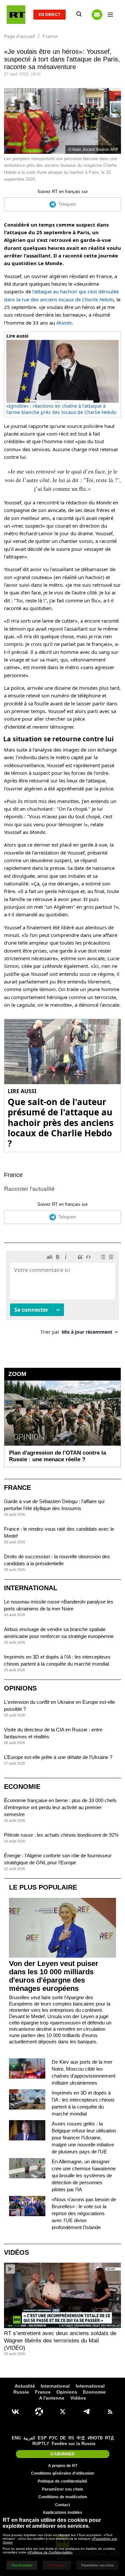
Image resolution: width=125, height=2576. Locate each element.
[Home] (16, 15)
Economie (22, 1787)
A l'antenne (52, 2398)
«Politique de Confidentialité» (50, 2552)
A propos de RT (63, 2466)
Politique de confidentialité (62, 2481)
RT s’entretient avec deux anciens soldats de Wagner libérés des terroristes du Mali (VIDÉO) (60, 2341)
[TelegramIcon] (86, 2412)
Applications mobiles (62, 2513)
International (31, 1588)
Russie (21, 2392)
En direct (49, 15)
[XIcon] (63, 2412)
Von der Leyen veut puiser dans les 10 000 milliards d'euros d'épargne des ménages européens (54, 1976)
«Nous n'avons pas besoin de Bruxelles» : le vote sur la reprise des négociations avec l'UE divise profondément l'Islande (84, 2213)
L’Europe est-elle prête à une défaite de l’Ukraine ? (58, 1757)
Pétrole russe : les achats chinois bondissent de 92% (61, 1835)
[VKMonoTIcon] (15, 2412)
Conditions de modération (63, 2497)
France (13, 1175)
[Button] (97, 15)
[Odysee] (39, 2412)
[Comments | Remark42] (62, 1295)
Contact (62, 2505)
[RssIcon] (110, 2412)
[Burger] (110, 15)
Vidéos (16, 2252)
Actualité (25, 2386)
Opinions (20, 1688)
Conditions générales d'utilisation (62, 2473)
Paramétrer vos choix (63, 2489)
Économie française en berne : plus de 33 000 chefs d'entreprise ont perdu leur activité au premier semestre (60, 1807)
